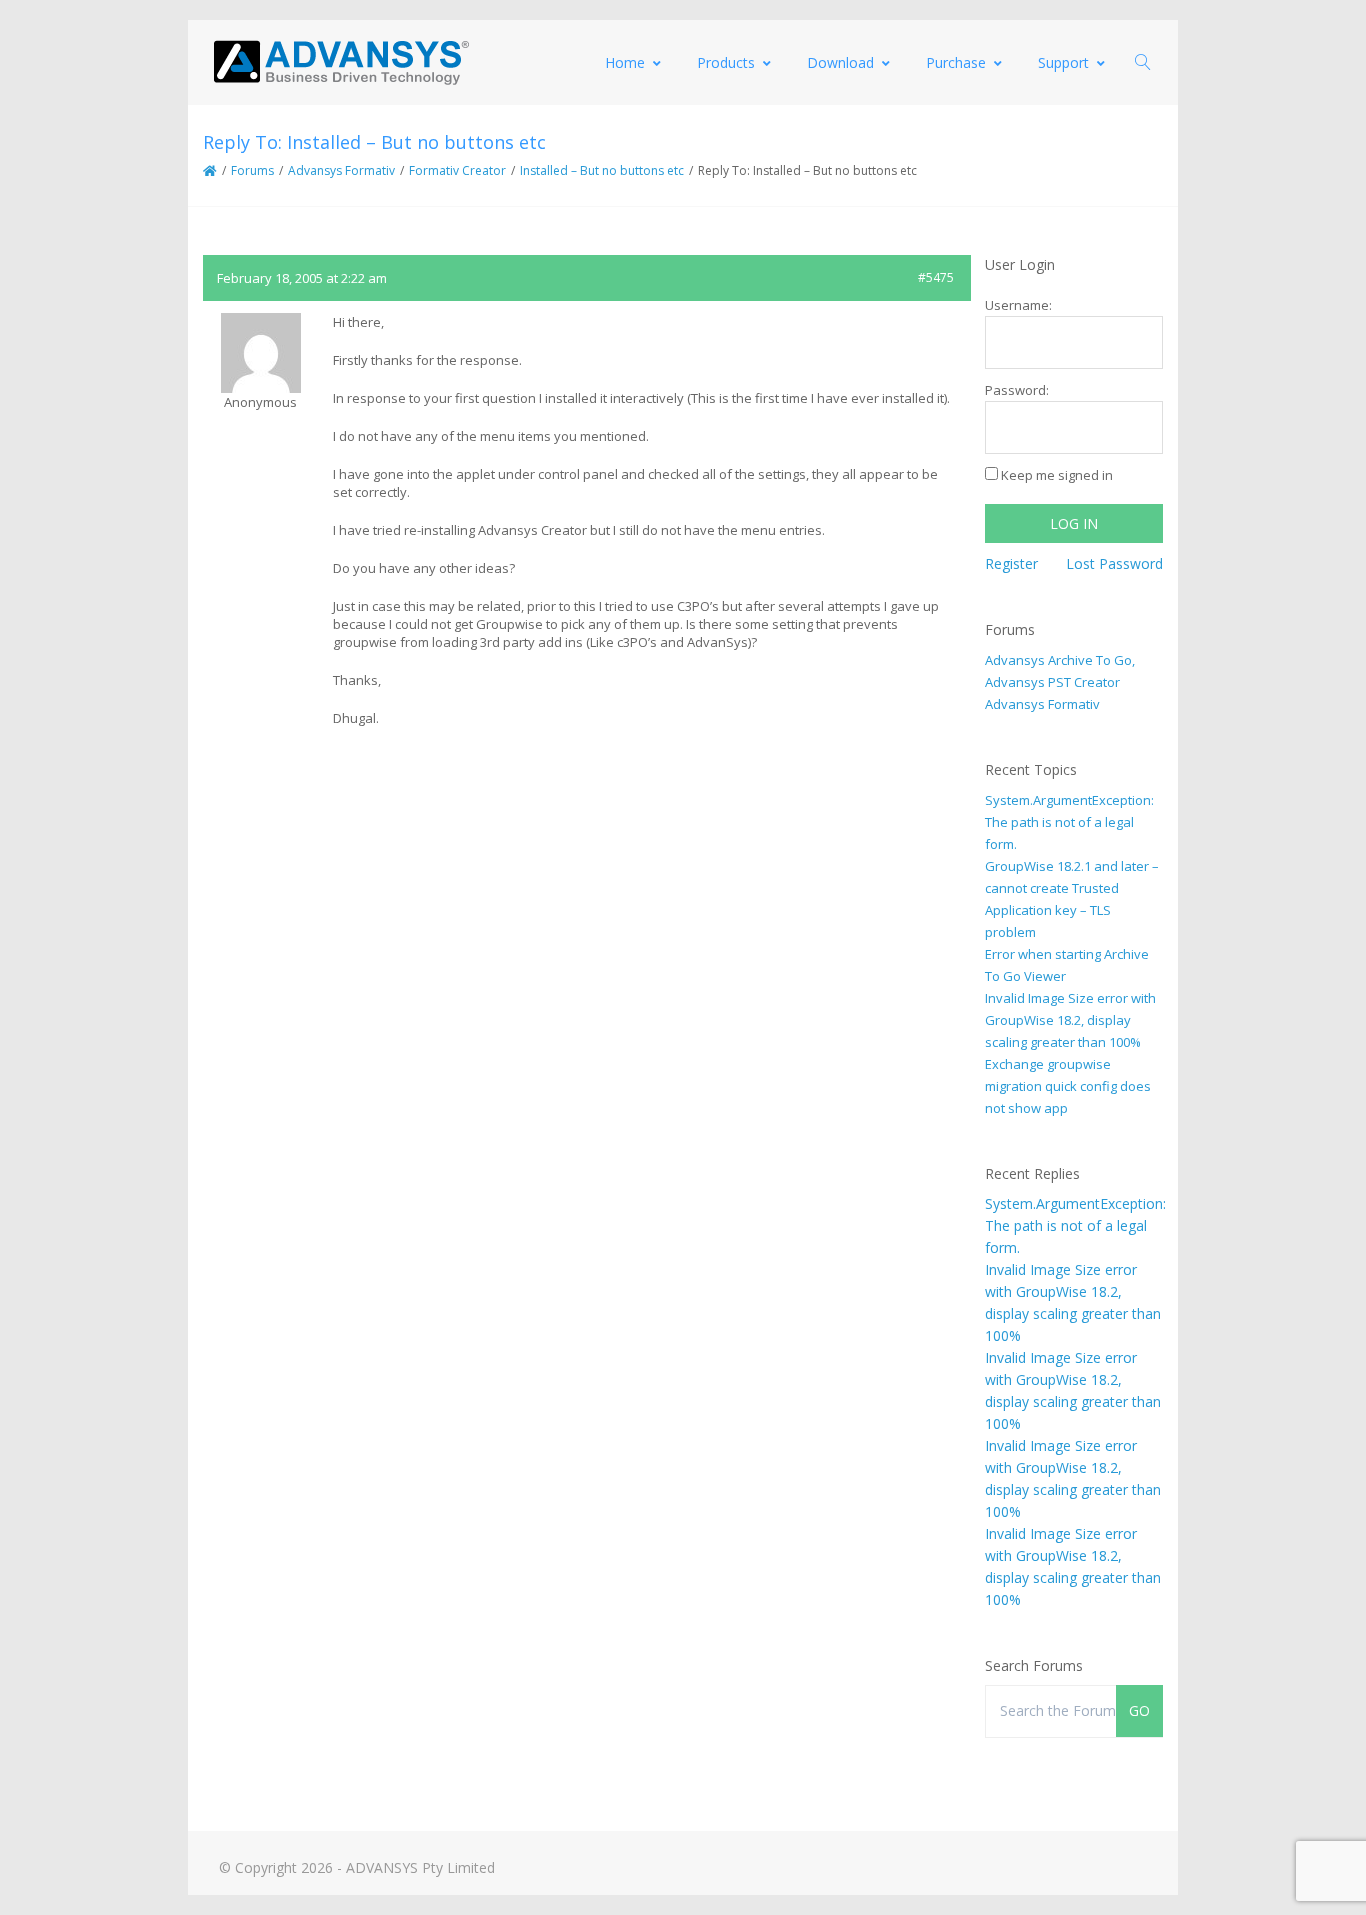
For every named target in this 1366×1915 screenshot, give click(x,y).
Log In (1074, 523)
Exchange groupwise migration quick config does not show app (1068, 1086)
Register (1011, 563)
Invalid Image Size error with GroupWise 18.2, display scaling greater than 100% (1070, 1020)
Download (840, 62)
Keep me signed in (1057, 475)
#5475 (936, 277)
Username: (1018, 305)
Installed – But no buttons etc (602, 170)
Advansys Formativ (341, 170)
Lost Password (1114, 563)
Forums (252, 170)
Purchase (956, 62)
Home (625, 62)
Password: (1017, 390)
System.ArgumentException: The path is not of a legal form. (1069, 822)
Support (1063, 62)
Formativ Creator (457, 170)
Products (726, 62)
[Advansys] (341, 62)
